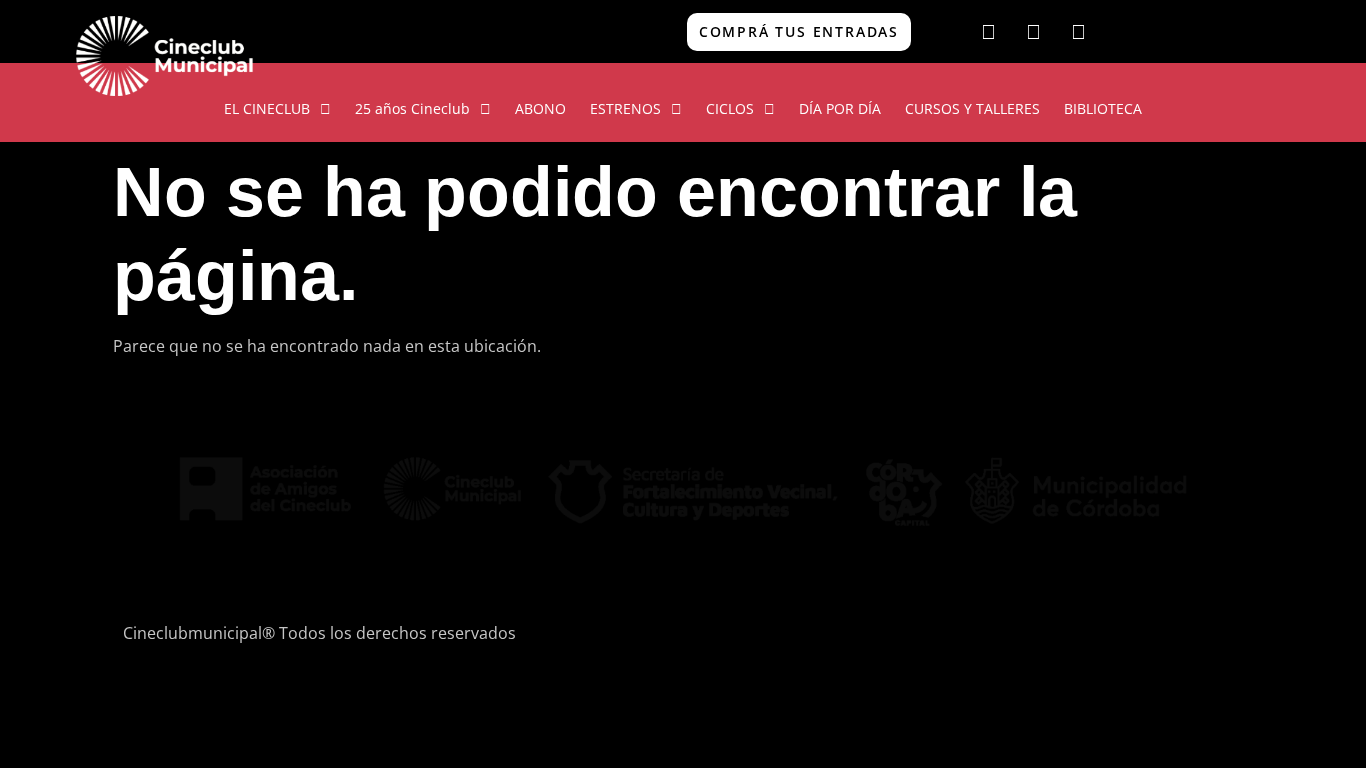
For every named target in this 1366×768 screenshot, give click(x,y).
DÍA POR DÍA (840, 108)
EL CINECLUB (267, 108)
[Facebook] (988, 32)
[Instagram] (1033, 32)
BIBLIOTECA (1103, 108)
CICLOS (730, 108)
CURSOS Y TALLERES (972, 108)
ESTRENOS (625, 108)
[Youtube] (1078, 32)
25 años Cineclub (412, 108)
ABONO (540, 108)
